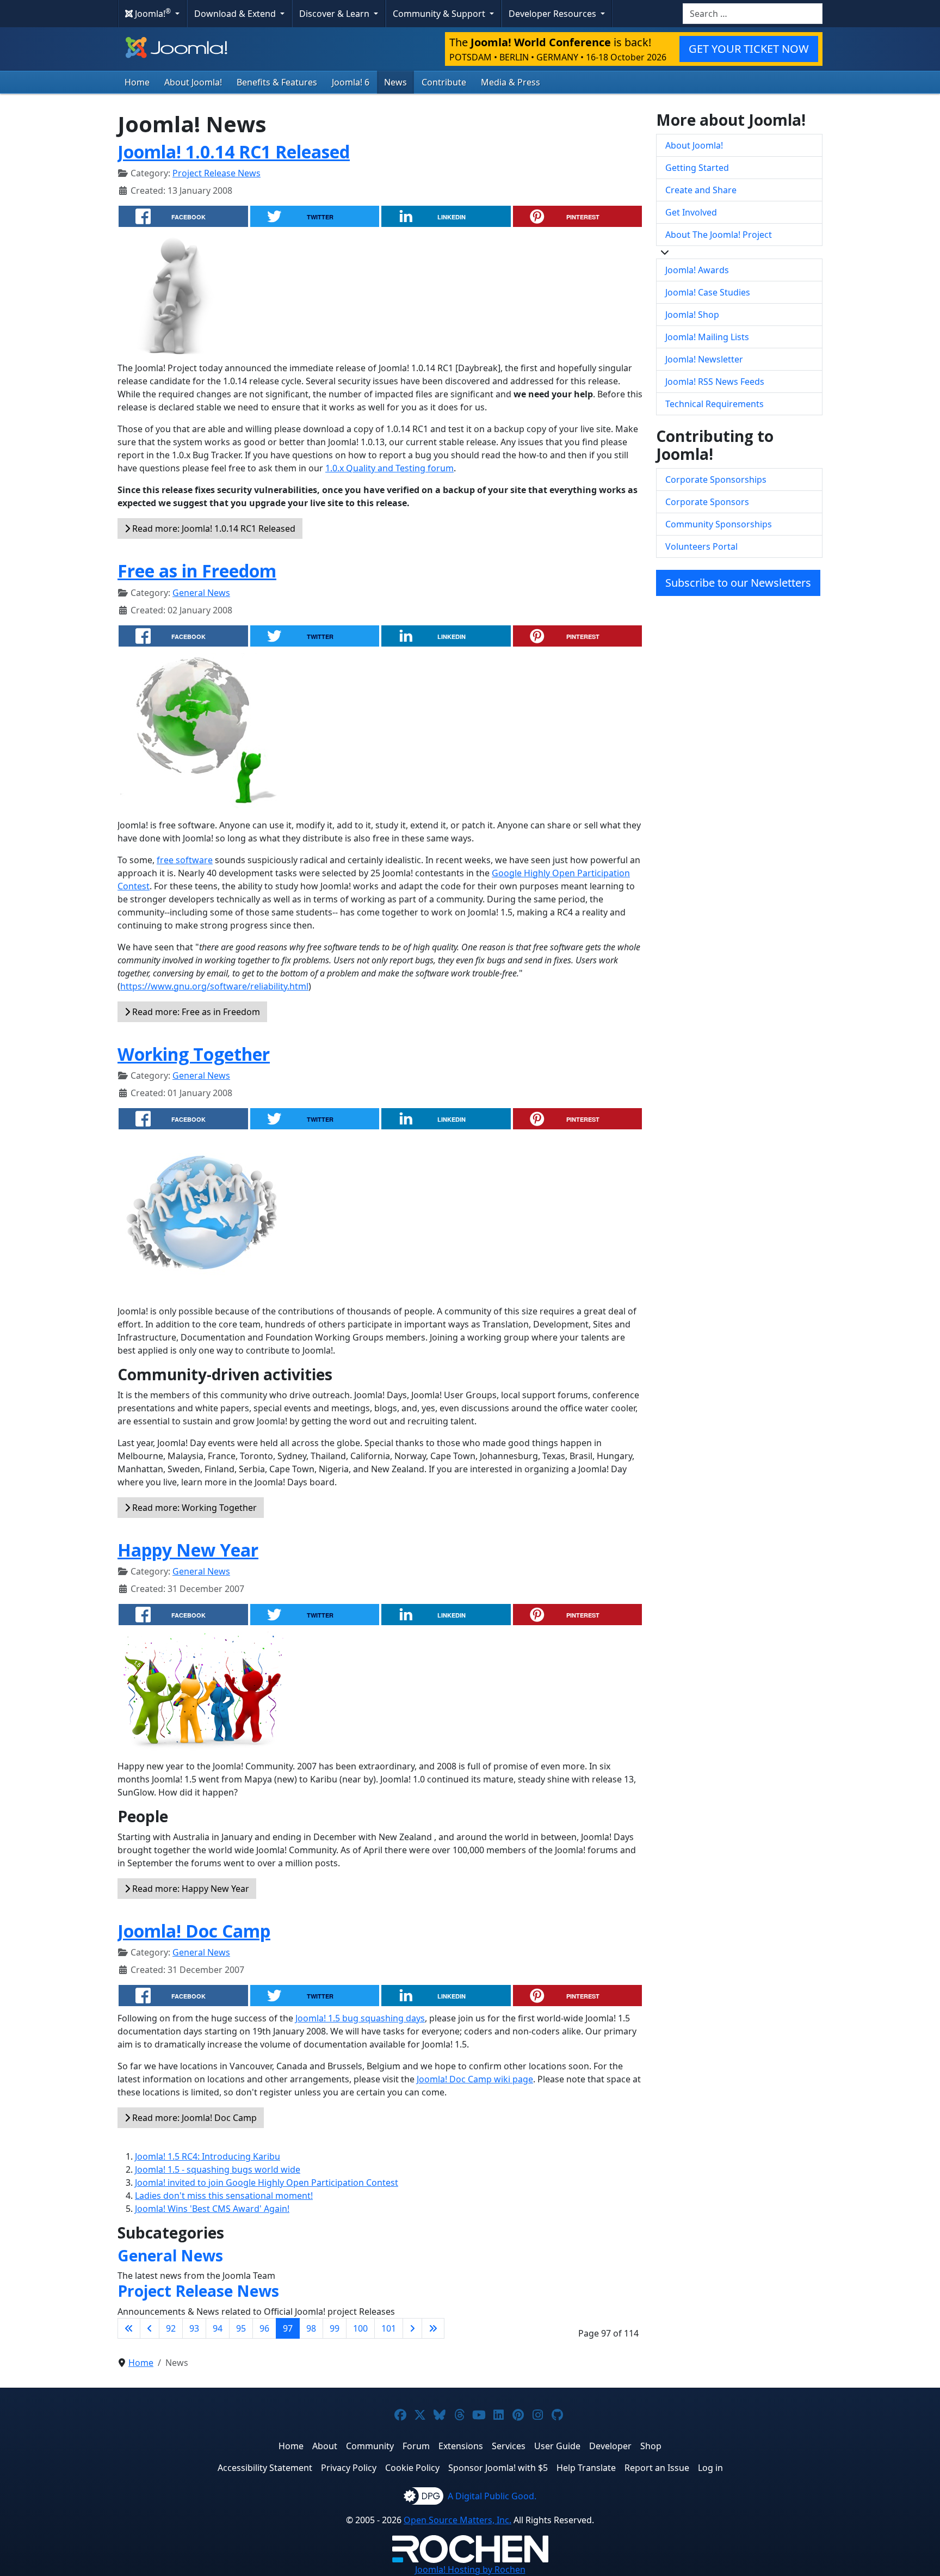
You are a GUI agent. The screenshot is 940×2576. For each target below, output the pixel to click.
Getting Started (697, 168)
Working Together (194, 1054)
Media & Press (511, 82)
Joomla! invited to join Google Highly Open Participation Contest (267, 2182)
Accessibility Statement (265, 2468)
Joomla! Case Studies (708, 292)
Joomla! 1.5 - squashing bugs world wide (218, 2169)
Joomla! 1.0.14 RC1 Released (234, 152)
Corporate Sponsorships (716, 479)
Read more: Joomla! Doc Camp (193, 2118)
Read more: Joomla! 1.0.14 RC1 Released (213, 528)
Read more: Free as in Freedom (195, 1012)
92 (171, 2328)
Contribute (444, 82)
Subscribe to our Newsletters (738, 583)
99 (335, 2328)
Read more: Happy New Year (190, 1889)
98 (311, 2328)
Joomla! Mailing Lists (707, 337)
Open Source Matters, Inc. (457, 2520)
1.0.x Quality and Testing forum (389, 468)
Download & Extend (236, 14)
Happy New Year (188, 1550)
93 (194, 2328)
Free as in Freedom (197, 571)
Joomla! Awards (697, 270)
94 (218, 2328)
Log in (710, 2468)
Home (137, 82)
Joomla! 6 (351, 82)
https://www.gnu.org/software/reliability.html (214, 986)
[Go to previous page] (150, 2328)
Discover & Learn (335, 14)
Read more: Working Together (193, 1508)
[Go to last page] (433, 2328)
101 (389, 2328)
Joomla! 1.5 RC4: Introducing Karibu (208, 2156)
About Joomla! (193, 82)
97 (288, 2328)
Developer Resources (554, 14)
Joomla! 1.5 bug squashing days (360, 2018)
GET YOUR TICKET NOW (749, 49)
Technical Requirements (715, 404)
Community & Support (440, 14)
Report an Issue (657, 2468)
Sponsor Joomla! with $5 (498, 2468)
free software (185, 860)
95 (241, 2328)
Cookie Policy (412, 2468)
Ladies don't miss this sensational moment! (224, 2196)
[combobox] (753, 14)
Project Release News (217, 173)
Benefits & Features (277, 82)
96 (264, 2328)
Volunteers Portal (701, 546)
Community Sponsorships (719, 524)
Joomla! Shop (692, 315)
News (395, 82)
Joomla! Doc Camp (194, 1931)
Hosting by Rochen (470, 2569)
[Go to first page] (129, 2328)
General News (201, 593)
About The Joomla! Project (719, 235)
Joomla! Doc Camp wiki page (475, 2079)
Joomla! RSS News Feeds (715, 382)
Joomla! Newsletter (704, 359)
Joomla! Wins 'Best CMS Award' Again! (212, 2209)
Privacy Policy (349, 2468)
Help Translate (586, 2468)
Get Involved (691, 212)
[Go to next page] (412, 2328)
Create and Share (701, 190)
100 (360, 2328)
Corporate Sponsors (707, 502)
